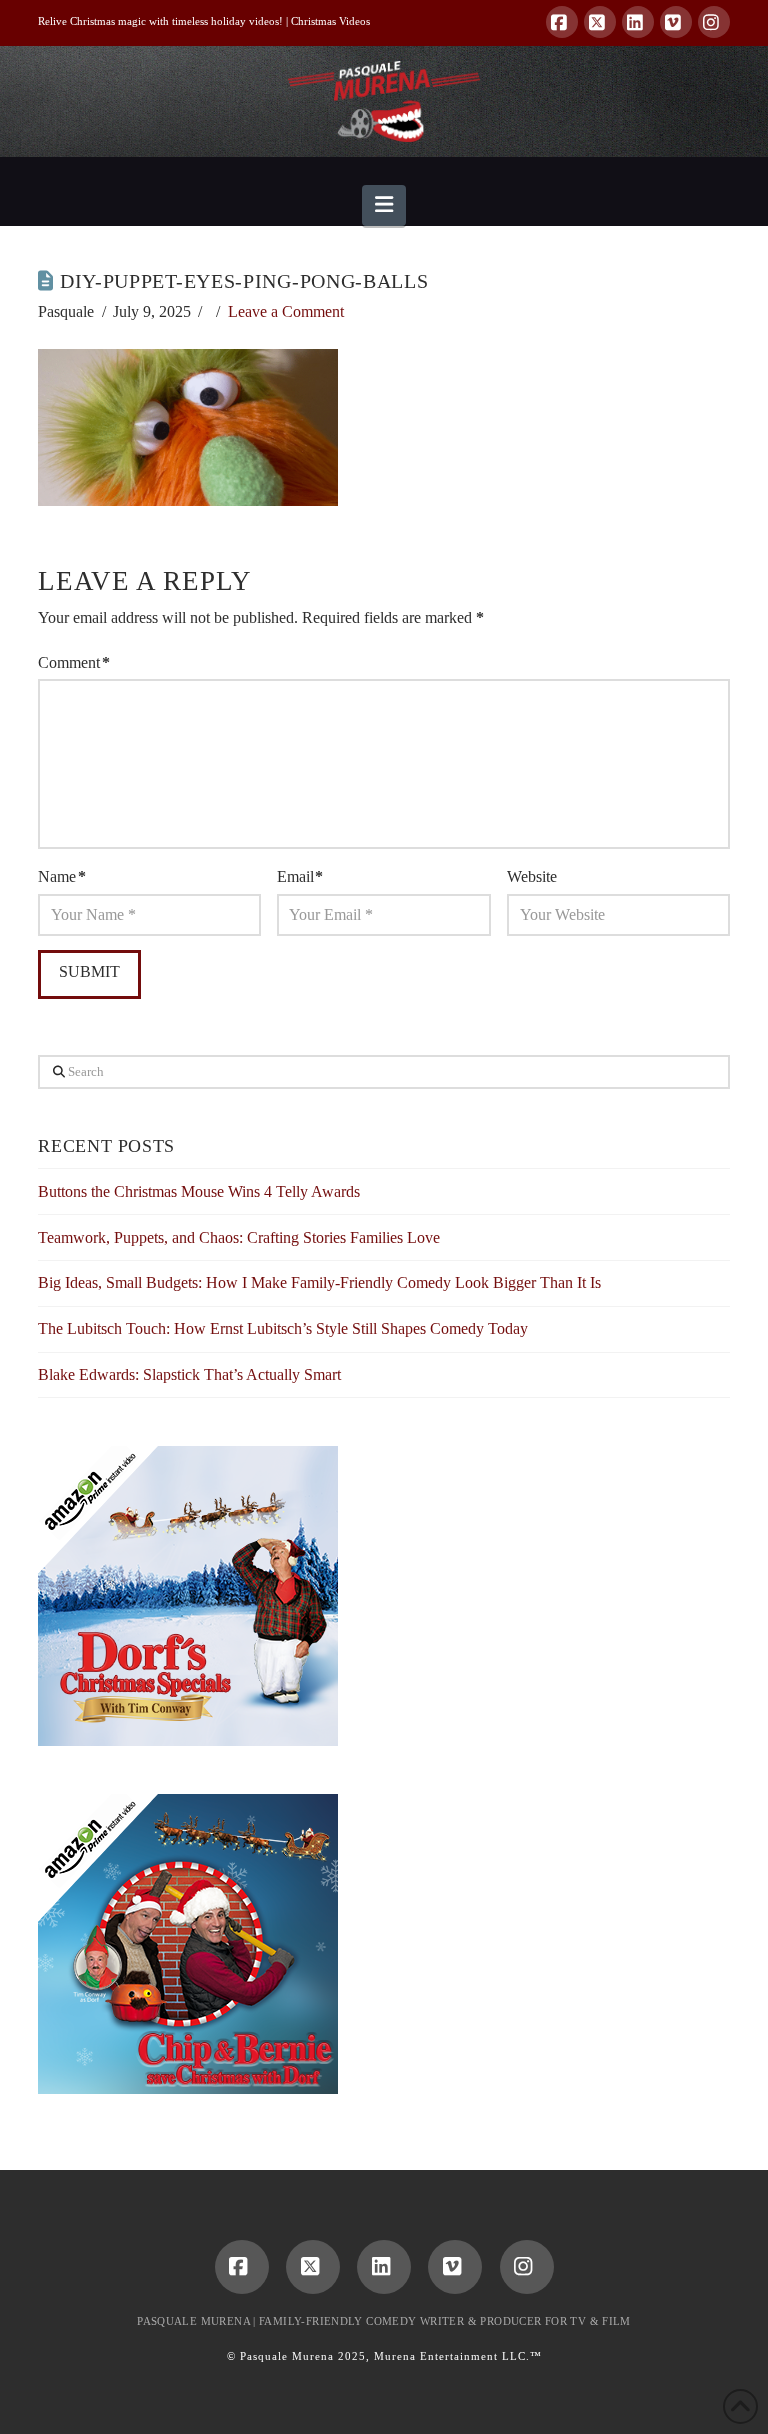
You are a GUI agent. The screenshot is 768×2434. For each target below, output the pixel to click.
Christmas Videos (330, 21)
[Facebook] (562, 22)
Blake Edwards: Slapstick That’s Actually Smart (189, 1374)
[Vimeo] (676, 22)
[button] (384, 205)
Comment (73, 662)
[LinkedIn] (638, 22)
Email (300, 876)
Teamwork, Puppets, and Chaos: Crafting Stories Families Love (239, 1237)
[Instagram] (714, 22)
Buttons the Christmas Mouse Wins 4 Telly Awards (199, 1191)
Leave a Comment (286, 311)
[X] (600, 22)
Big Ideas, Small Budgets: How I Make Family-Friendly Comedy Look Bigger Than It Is (319, 1282)
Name (61, 876)
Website (532, 876)
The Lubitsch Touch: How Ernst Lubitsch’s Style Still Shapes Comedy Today (283, 1328)
